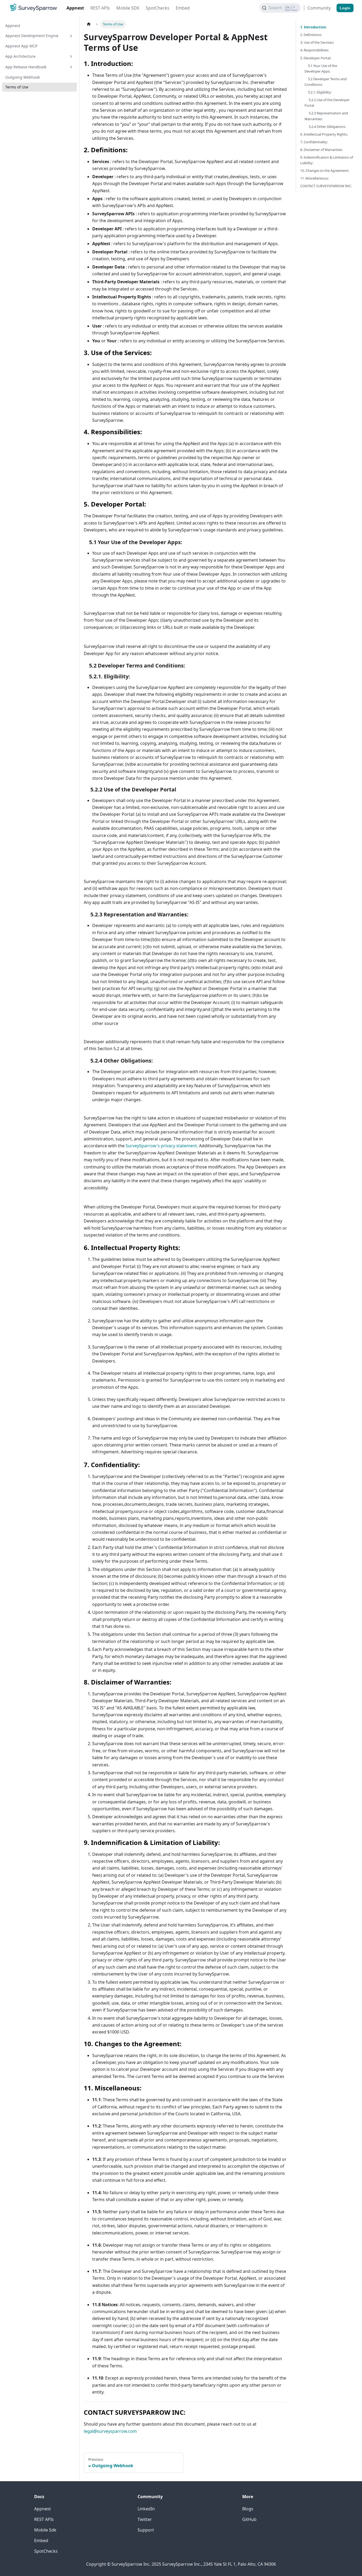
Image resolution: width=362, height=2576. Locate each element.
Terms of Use (17, 87)
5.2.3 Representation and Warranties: (326, 116)
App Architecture (20, 56)
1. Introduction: (314, 27)
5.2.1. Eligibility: (318, 92)
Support (146, 2530)
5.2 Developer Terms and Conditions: (326, 82)
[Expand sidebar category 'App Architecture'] (71, 56)
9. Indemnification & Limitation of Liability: (327, 160)
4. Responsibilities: (315, 50)
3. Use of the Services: (317, 42)
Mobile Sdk (45, 2530)
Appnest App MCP (21, 46)
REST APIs (100, 8)
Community (319, 8)
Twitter (145, 2519)
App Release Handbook (26, 67)
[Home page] (89, 24)
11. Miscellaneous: (314, 178)
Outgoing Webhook (23, 77)
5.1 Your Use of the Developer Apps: (321, 68)
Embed (183, 8)
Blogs (248, 2509)
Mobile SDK (128, 8)
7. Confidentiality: (314, 142)
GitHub (249, 2519)
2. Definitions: (311, 35)
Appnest (75, 8)
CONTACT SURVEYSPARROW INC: (326, 186)
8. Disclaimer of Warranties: (321, 150)
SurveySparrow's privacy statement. (162, 1146)
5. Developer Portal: (316, 58)
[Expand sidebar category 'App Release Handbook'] (71, 67)
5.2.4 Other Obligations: (325, 127)
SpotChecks (158, 8)
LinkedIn (146, 2509)
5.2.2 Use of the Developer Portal (327, 103)
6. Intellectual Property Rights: (324, 134)
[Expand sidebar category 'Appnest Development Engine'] (71, 36)
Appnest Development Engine (32, 36)
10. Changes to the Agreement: (325, 171)
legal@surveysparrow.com (110, 2431)
